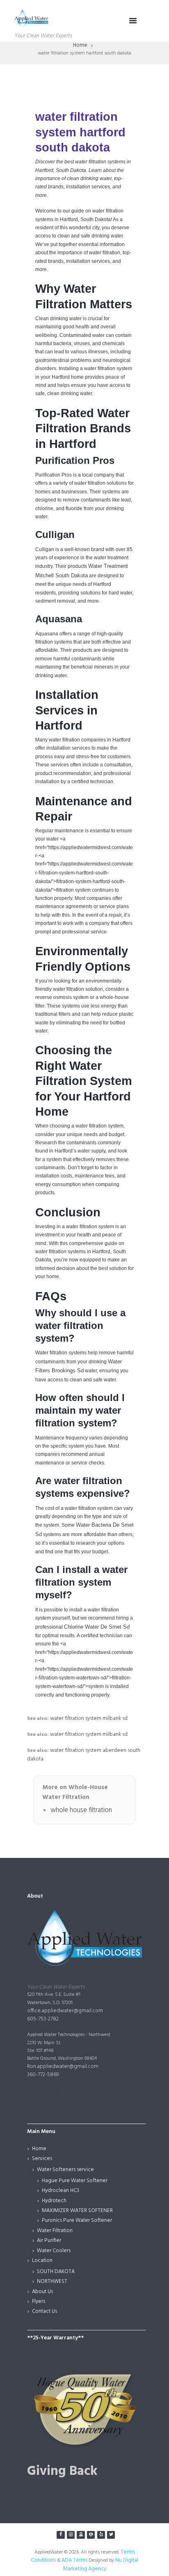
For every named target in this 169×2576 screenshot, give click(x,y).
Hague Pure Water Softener (75, 2181)
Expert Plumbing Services (57, 2091)
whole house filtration (81, 1810)
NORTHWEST (52, 2281)
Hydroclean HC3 (61, 2191)
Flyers (39, 2301)
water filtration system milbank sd (89, 1718)
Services (42, 2159)
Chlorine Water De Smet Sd (97, 1627)
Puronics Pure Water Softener (77, 2220)
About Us (42, 2292)
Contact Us (45, 2311)
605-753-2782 (43, 2019)
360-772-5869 (43, 2075)
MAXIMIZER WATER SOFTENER (77, 2211)
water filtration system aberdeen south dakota (84, 1755)
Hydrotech (54, 2201)
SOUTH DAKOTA (56, 2272)
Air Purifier (49, 2240)
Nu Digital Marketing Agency (101, 2565)
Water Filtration (55, 2231)
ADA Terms (74, 2560)
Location (42, 2261)
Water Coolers (54, 2251)
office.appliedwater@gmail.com (65, 2011)
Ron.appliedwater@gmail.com (63, 2066)
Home (80, 45)
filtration (48, 873)
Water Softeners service (65, 2170)
